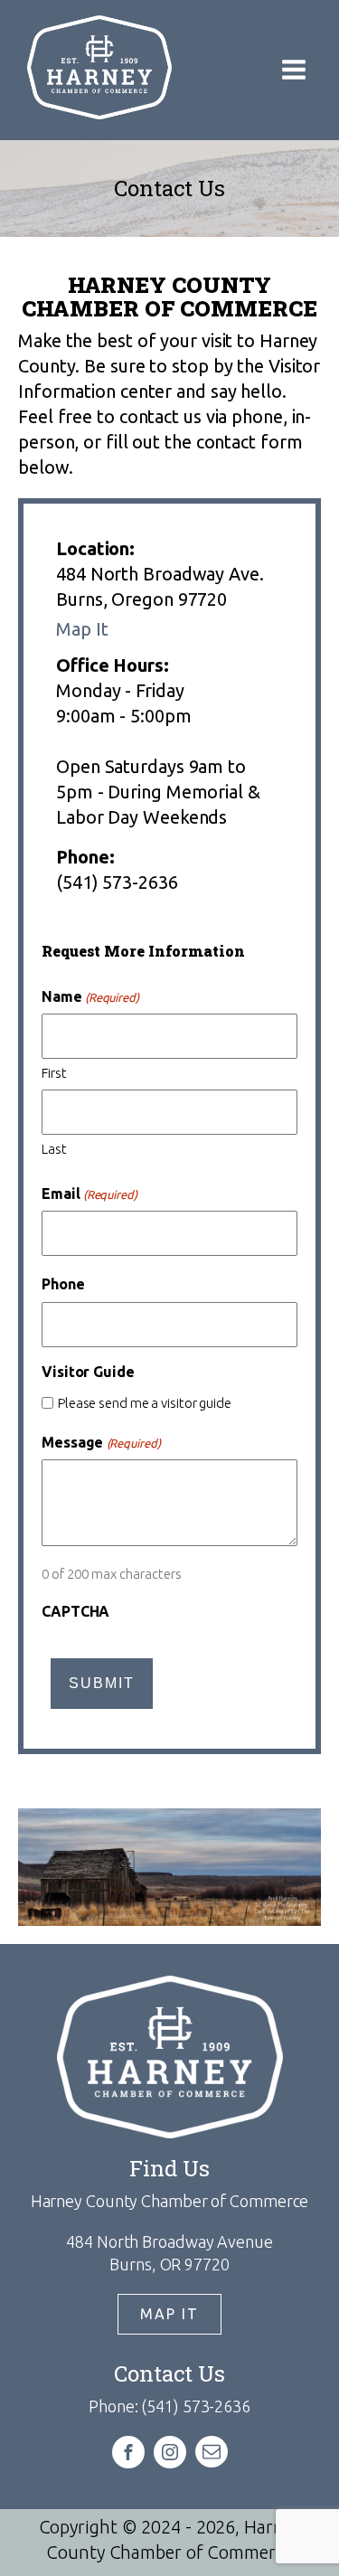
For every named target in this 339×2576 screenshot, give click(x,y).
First (54, 1073)
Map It (82, 629)
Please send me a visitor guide (145, 1403)
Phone (63, 1284)
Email (89, 1194)
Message (101, 1442)
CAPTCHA (75, 1611)
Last (54, 1149)
